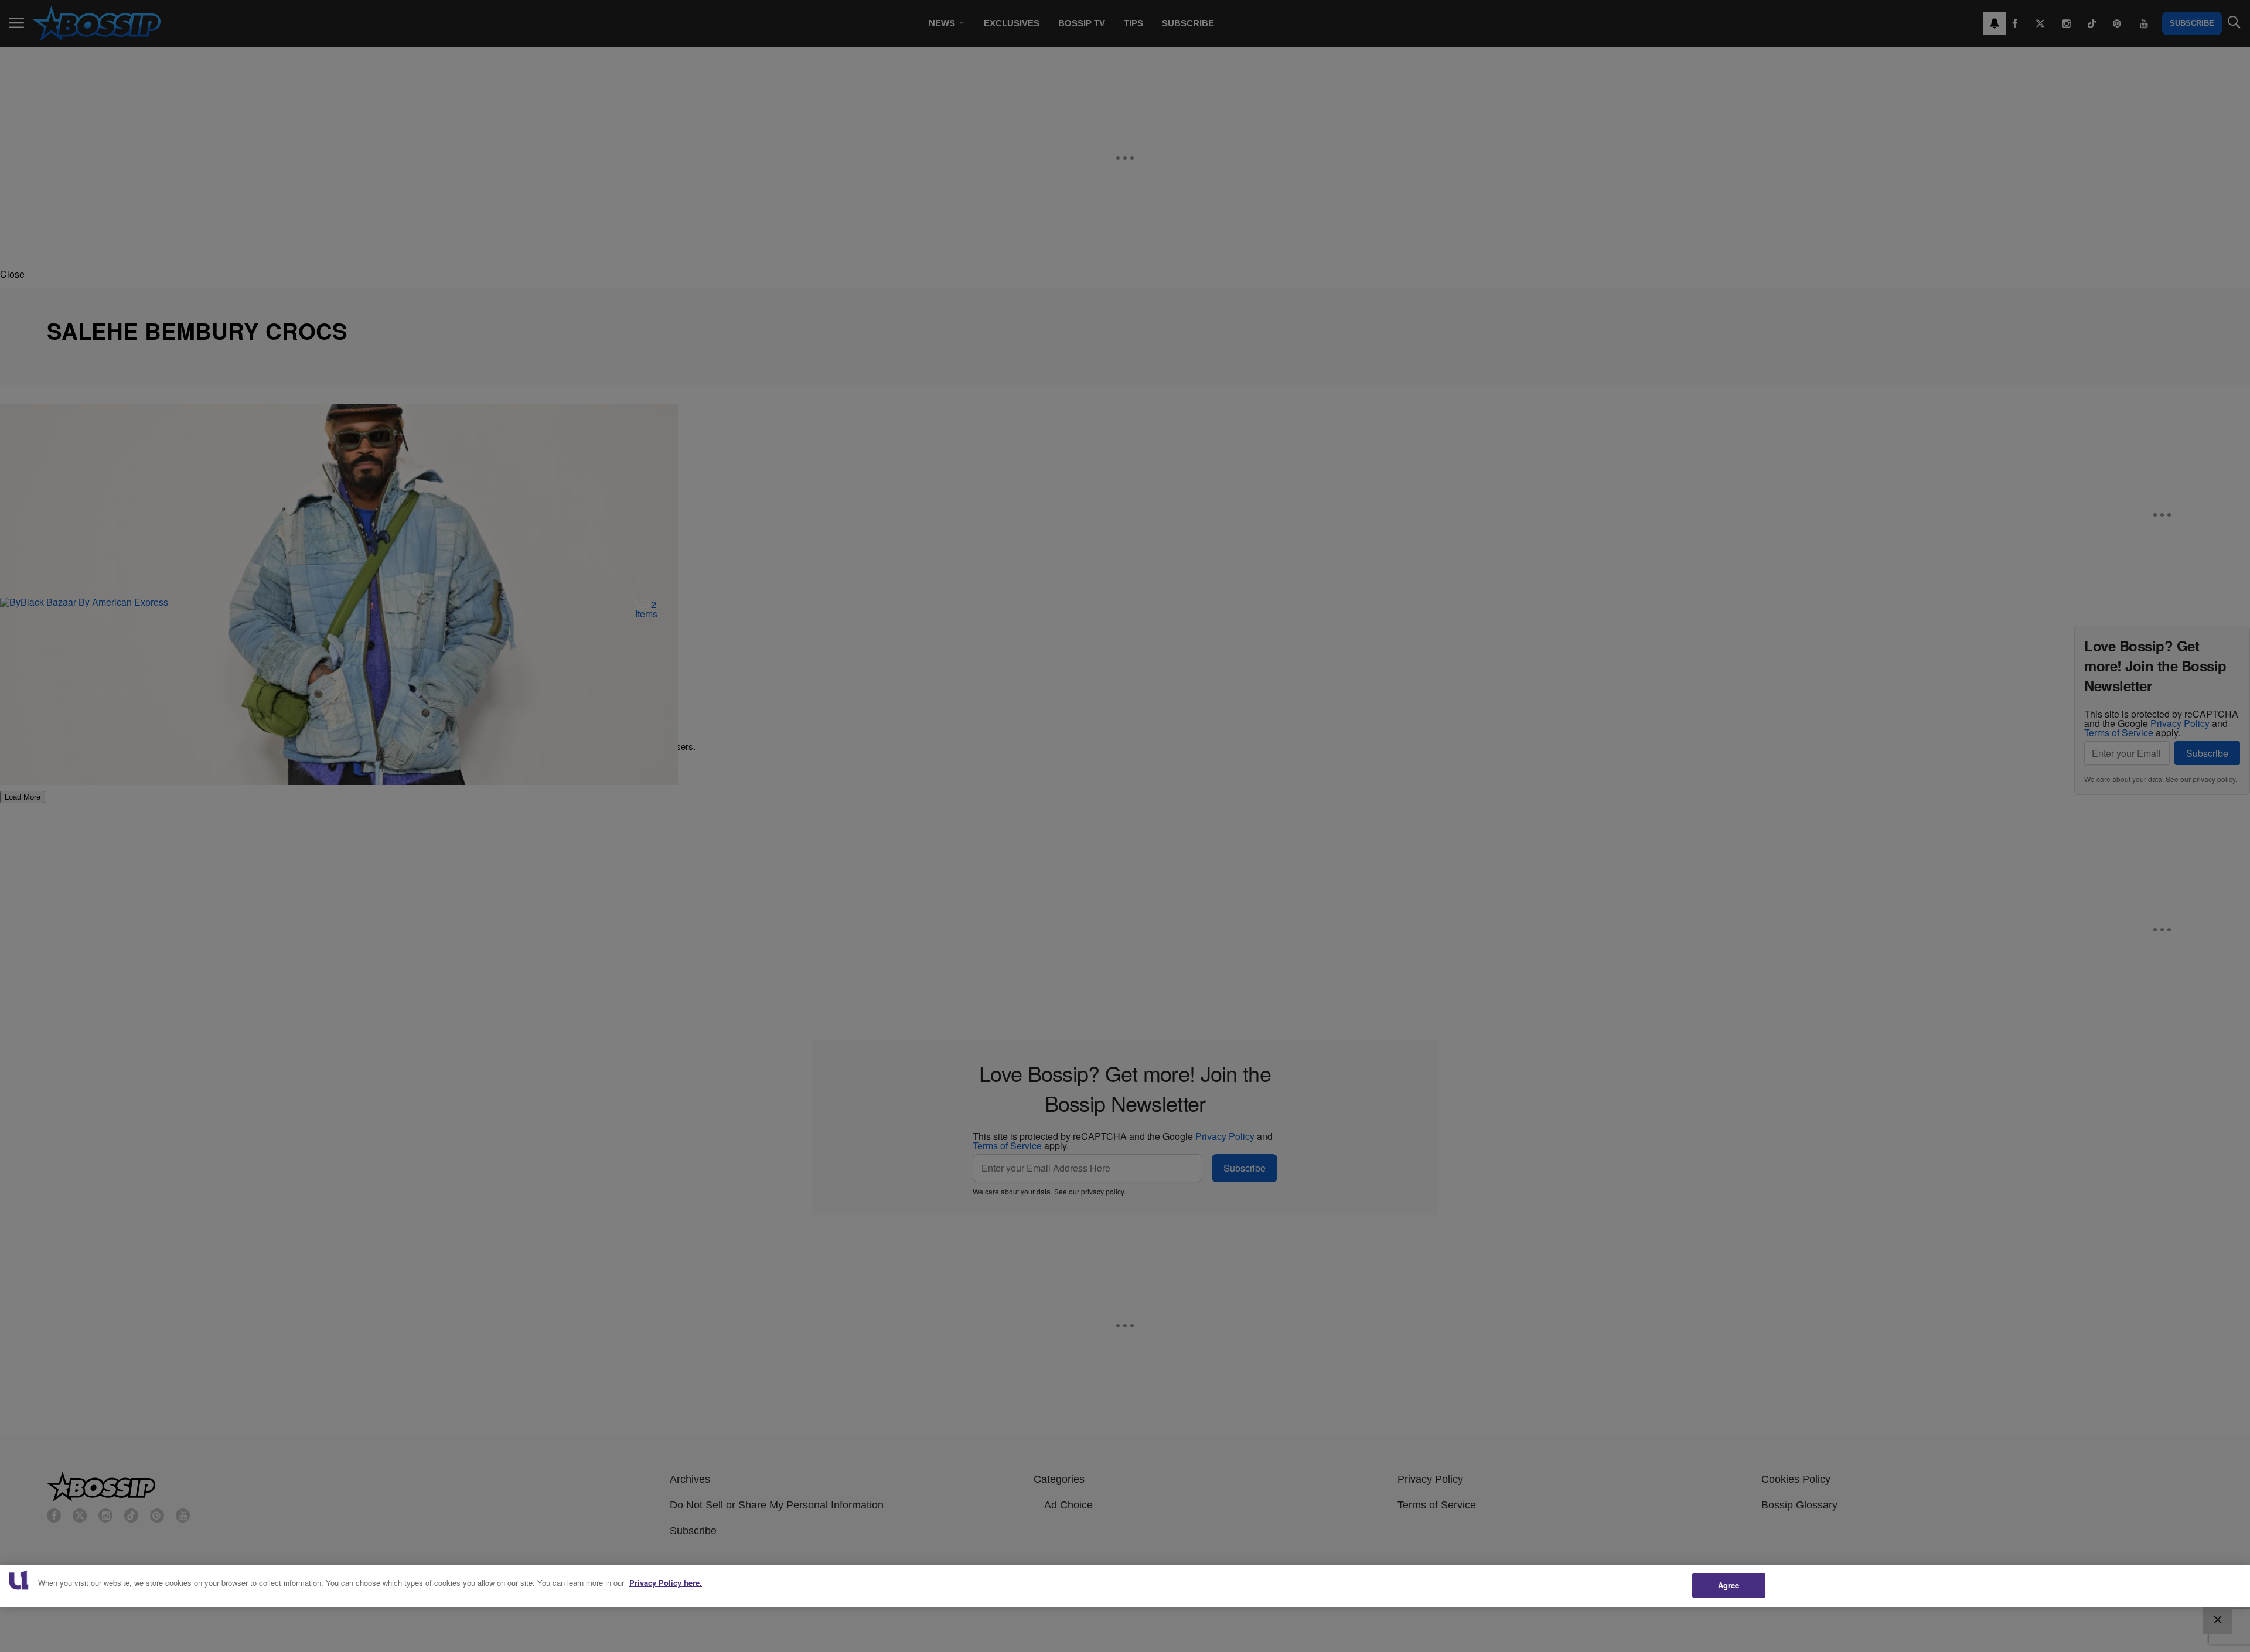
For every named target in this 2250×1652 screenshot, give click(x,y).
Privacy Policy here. (666, 1583)
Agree (1729, 1585)
